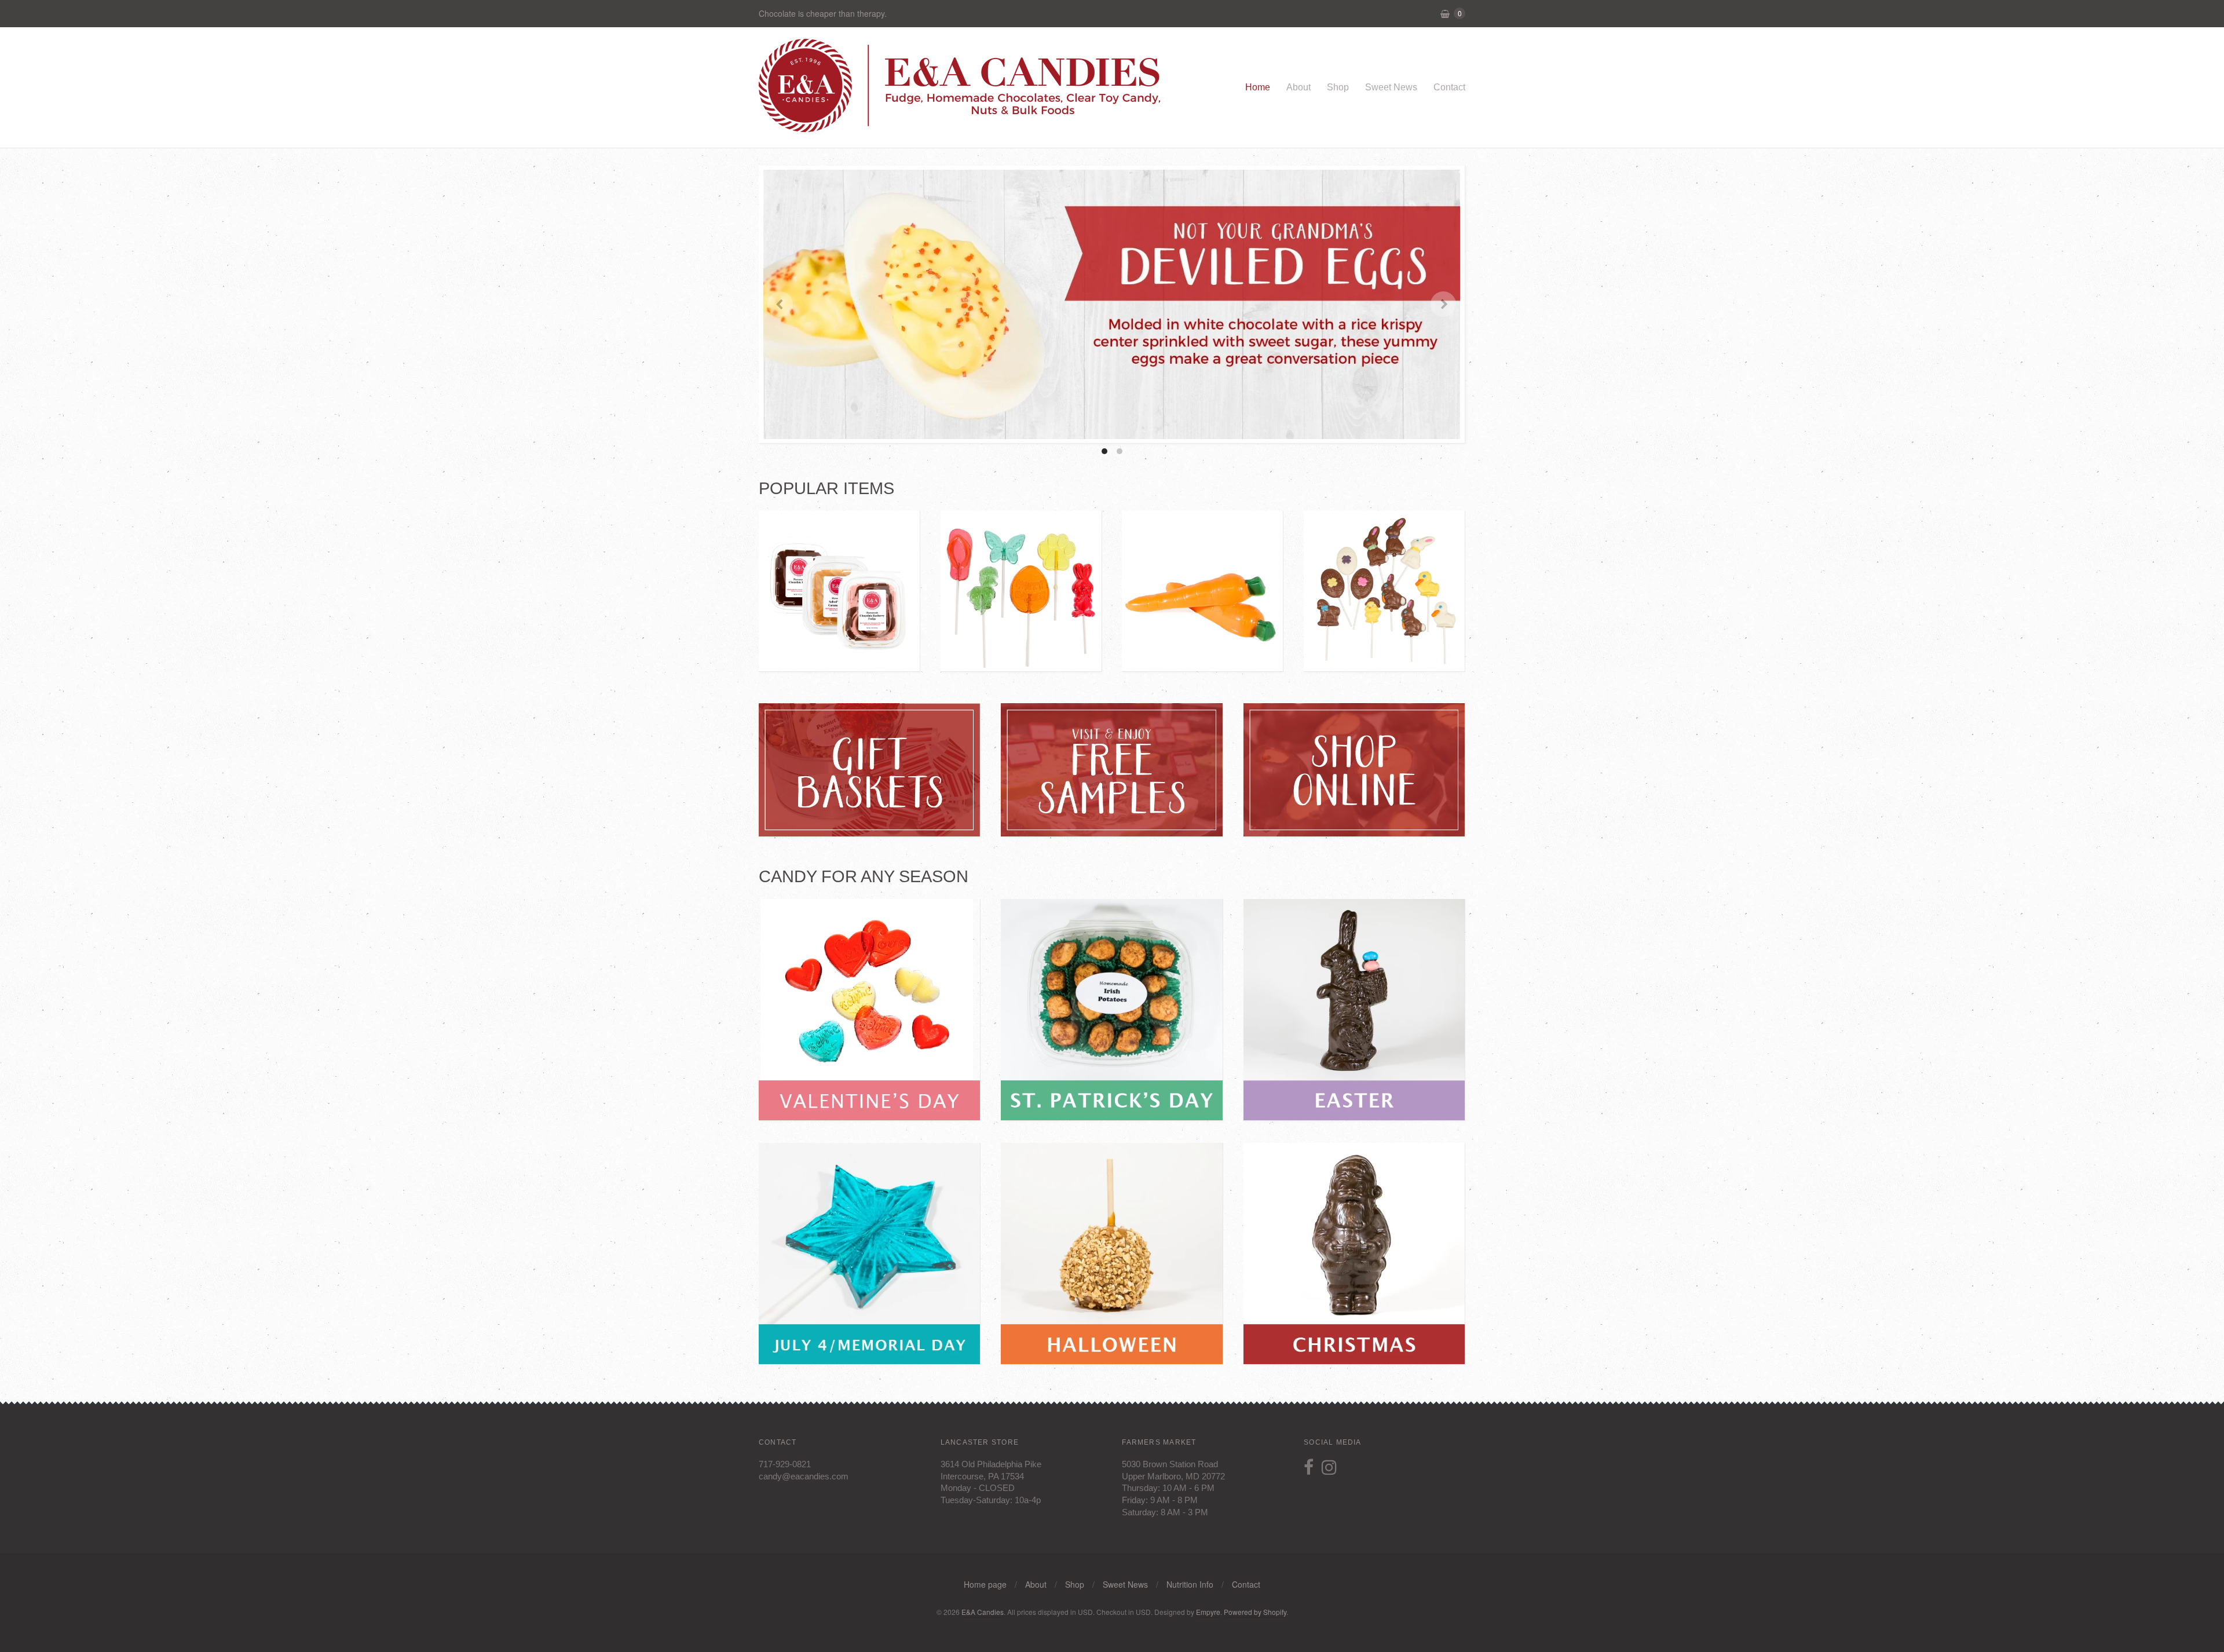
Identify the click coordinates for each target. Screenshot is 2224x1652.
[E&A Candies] (961, 126)
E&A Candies (983, 1612)
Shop (1338, 87)
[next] (1443, 304)
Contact (1449, 87)
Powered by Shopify (1255, 1612)
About (1298, 87)
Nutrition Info (1190, 1584)
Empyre (1208, 1612)
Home (1258, 87)
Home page (985, 1584)
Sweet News (1391, 87)
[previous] (780, 304)
